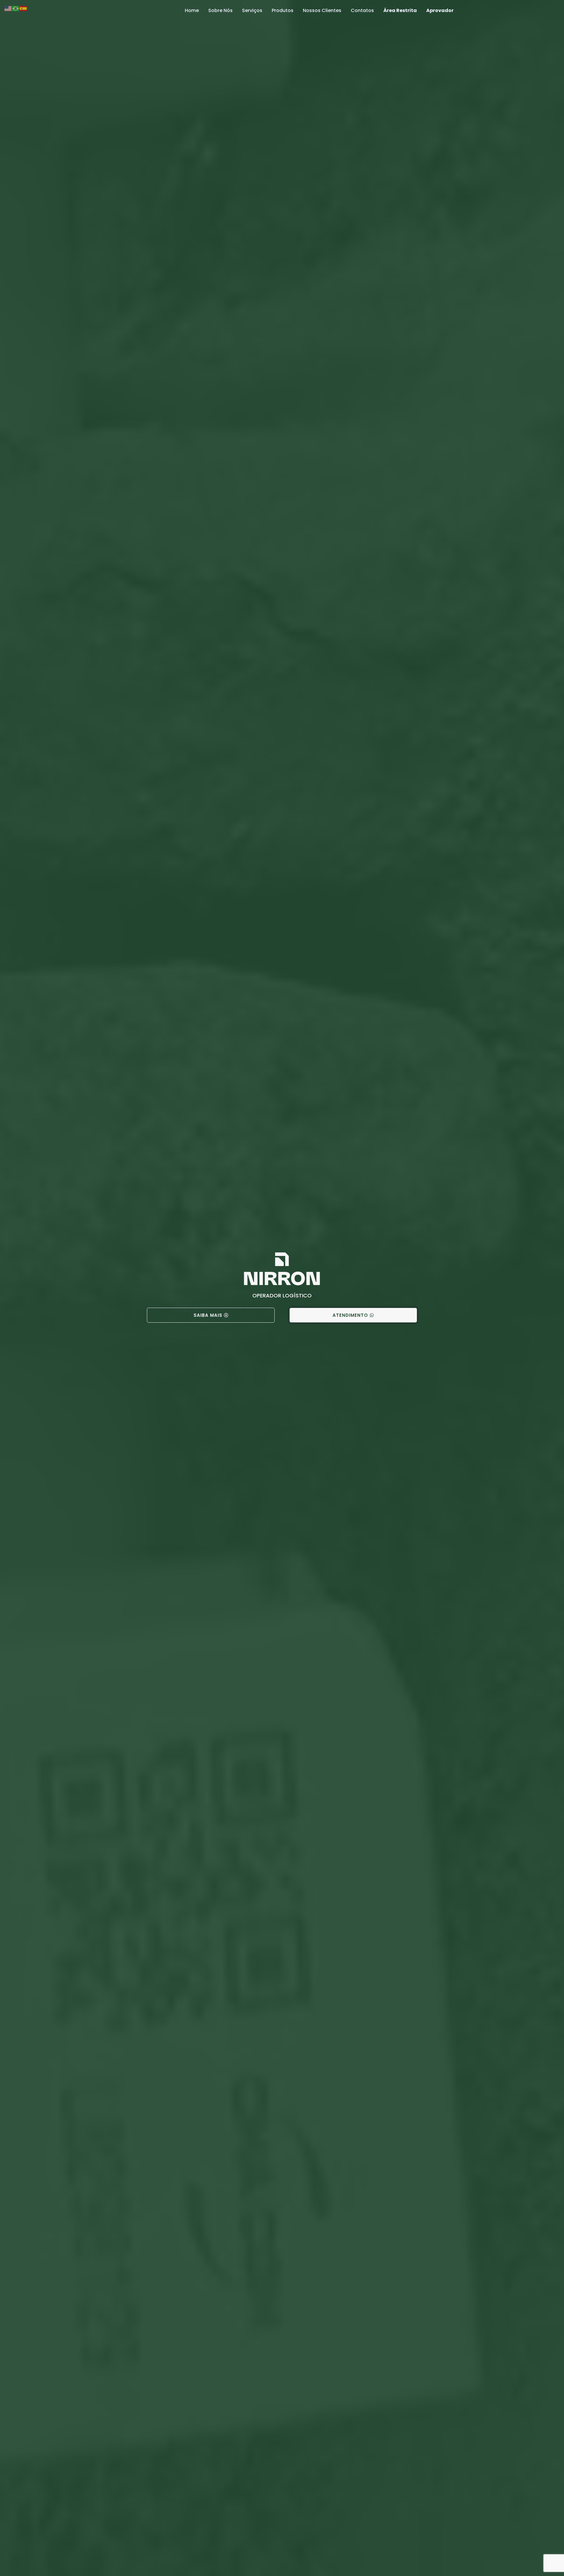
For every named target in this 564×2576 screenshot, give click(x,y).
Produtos (283, 10)
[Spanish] (23, 8)
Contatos (362, 10)
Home (192, 10)
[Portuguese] (16, 8)
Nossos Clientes (322, 10)
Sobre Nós (220, 10)
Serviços (252, 10)
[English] (8, 8)
